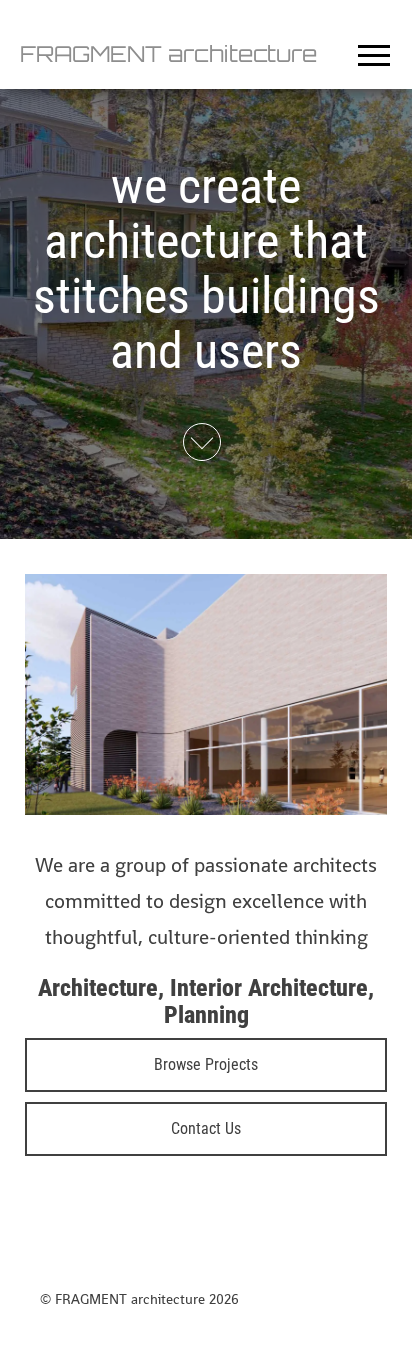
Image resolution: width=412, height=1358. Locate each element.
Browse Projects (206, 1064)
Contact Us (206, 1128)
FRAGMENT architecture (168, 53)
